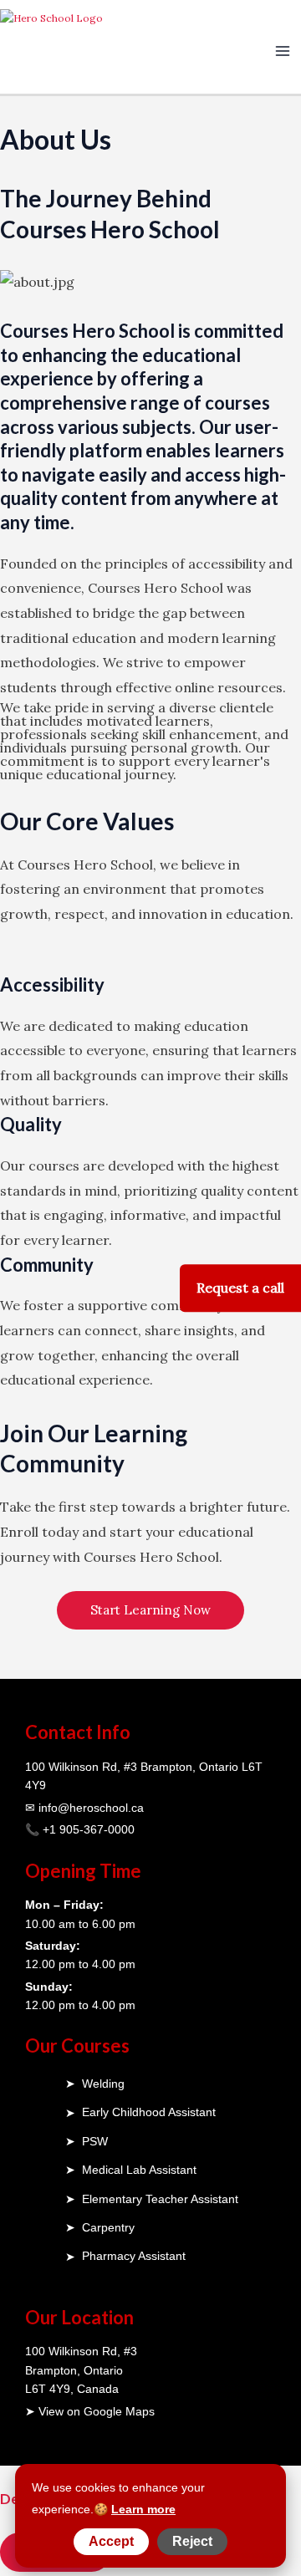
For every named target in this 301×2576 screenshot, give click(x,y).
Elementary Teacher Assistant (160, 2199)
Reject (192, 2541)
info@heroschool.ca (91, 1808)
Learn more (143, 2509)
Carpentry (108, 2227)
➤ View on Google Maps (90, 2411)
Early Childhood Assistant (149, 2112)
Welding (103, 2084)
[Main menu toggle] (283, 51)
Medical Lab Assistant (139, 2170)
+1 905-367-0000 (89, 1829)
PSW (95, 2141)
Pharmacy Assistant (134, 2256)
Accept (111, 2541)
